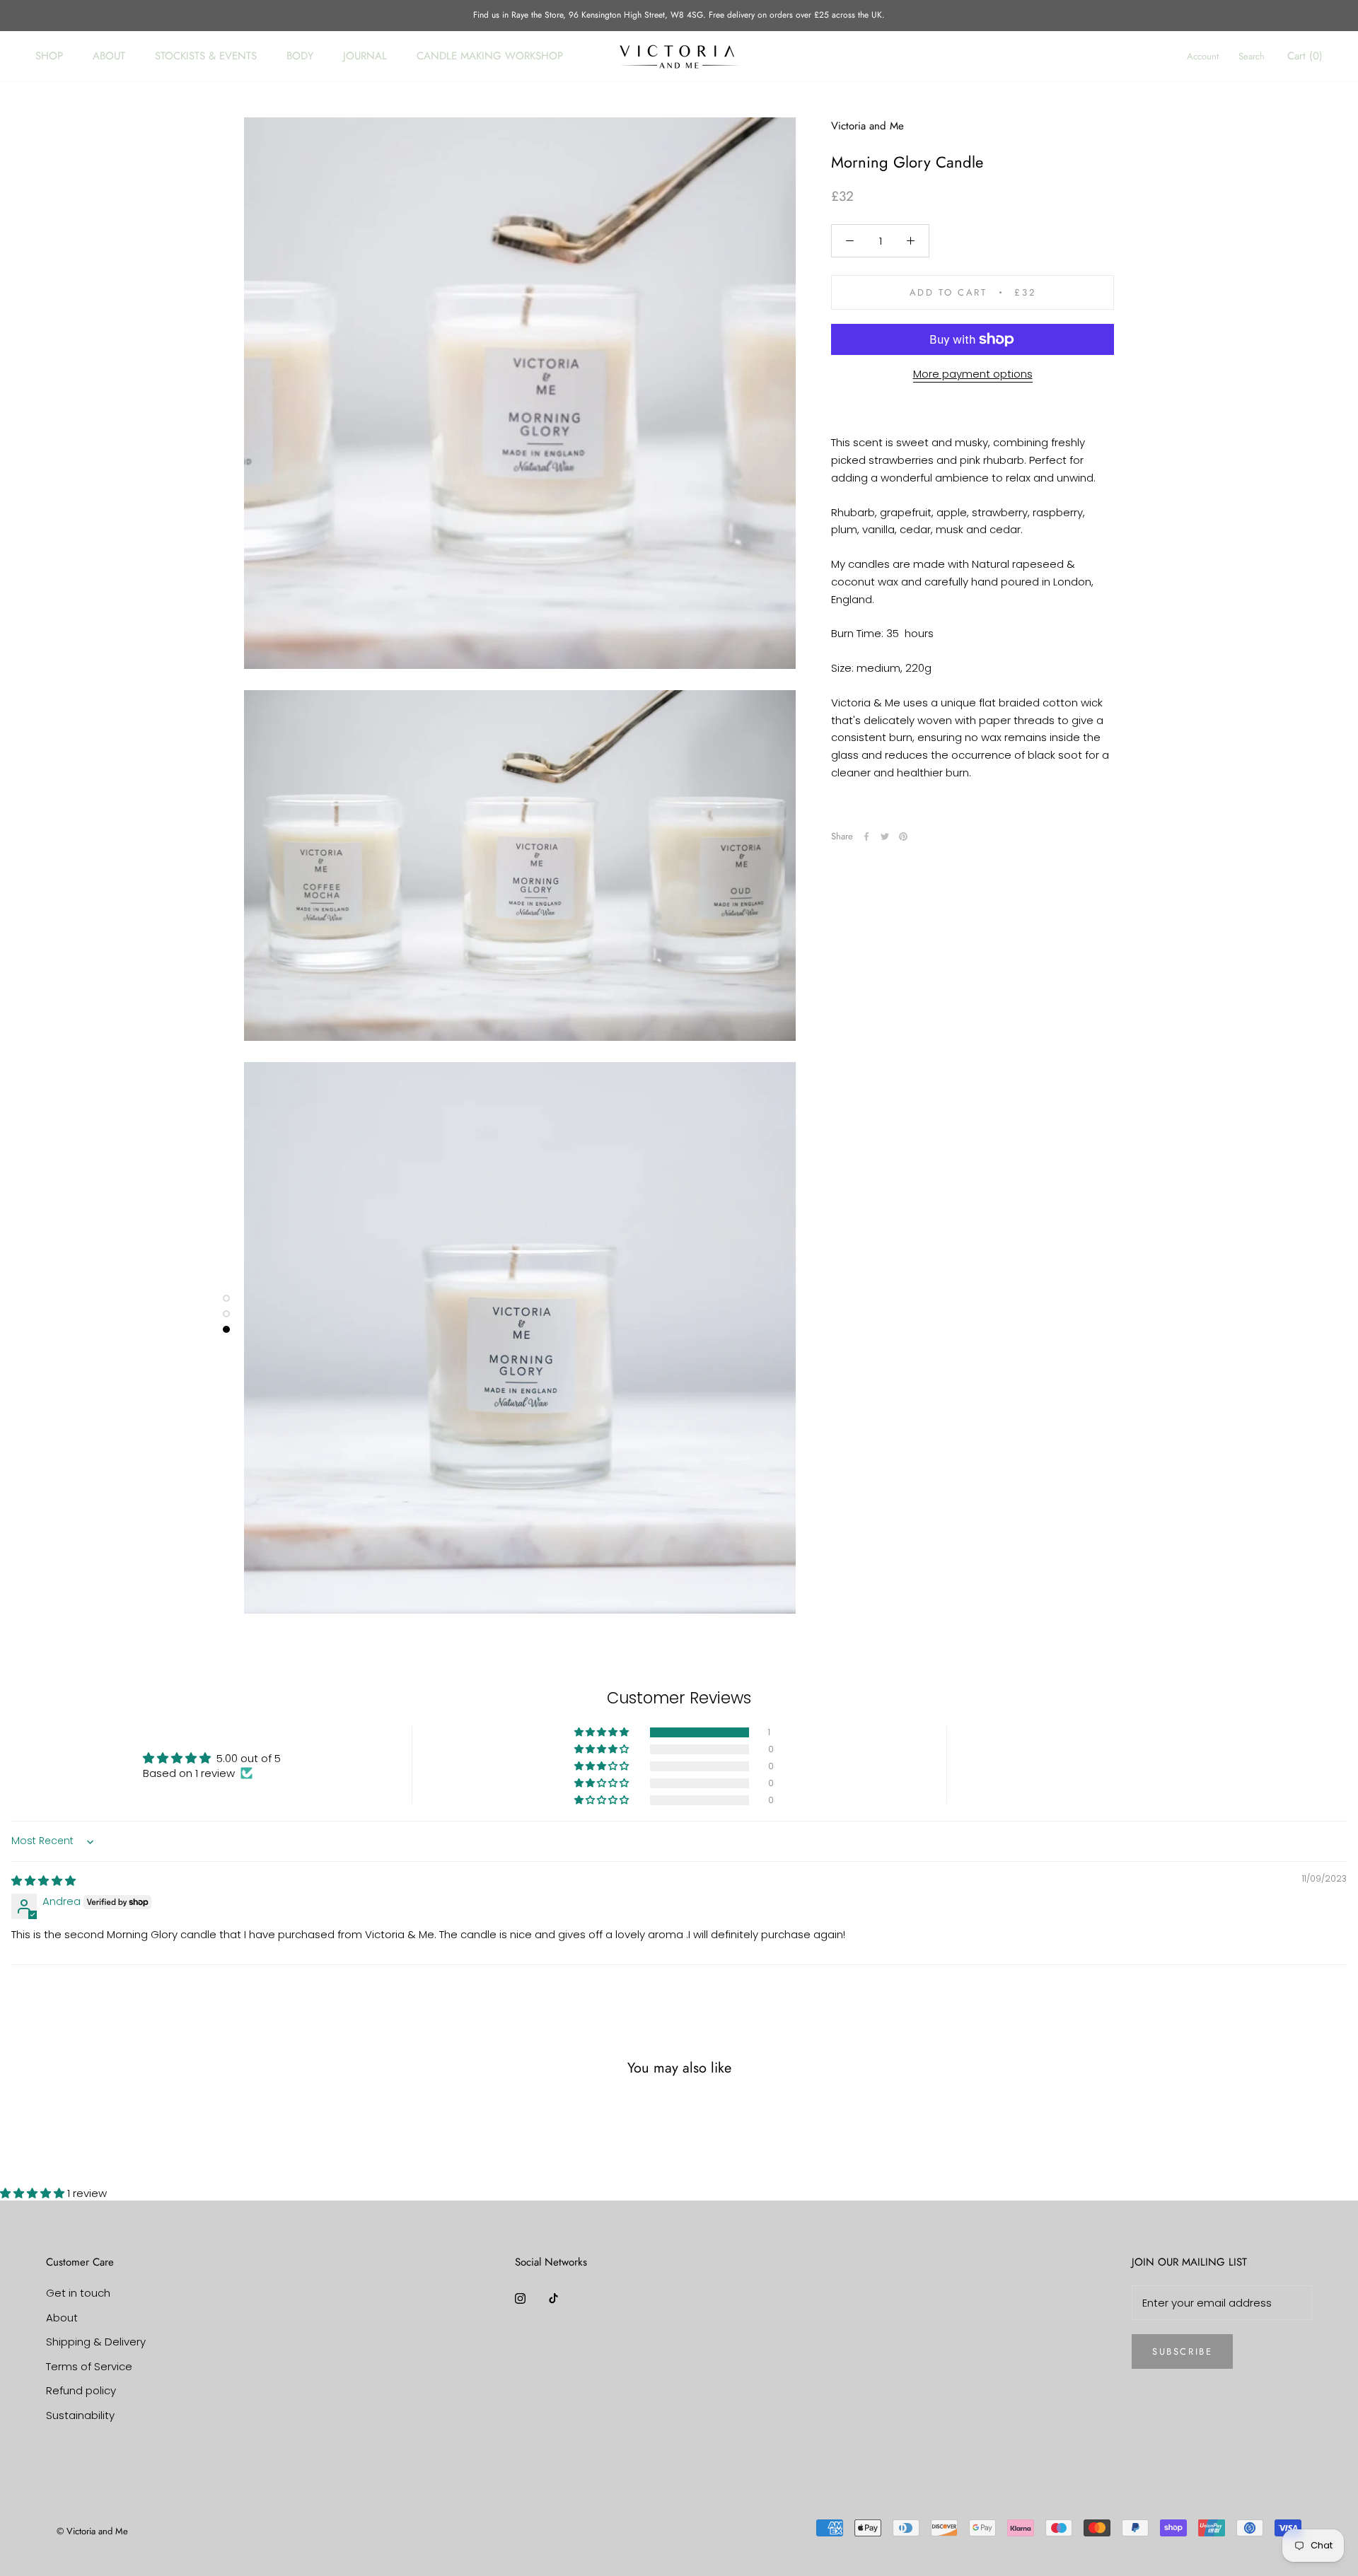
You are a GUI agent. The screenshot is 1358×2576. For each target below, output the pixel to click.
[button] (603, 1732)
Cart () (1305, 56)
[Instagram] (520, 2298)
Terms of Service (89, 2366)
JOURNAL (365, 56)
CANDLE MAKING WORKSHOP (490, 56)
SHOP (49, 56)
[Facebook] (866, 837)
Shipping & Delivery (96, 2342)
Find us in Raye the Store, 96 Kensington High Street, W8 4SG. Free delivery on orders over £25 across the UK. (679, 15)
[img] (43, 1881)
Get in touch (78, 2293)
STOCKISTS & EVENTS (206, 56)
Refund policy (81, 2390)
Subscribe (1182, 2351)
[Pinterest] (903, 837)
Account (1203, 56)
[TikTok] (553, 2298)
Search (1252, 56)
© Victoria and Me (92, 2531)
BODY (300, 56)
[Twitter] (885, 837)
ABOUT (109, 56)
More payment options (973, 374)
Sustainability (80, 2415)
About (62, 2318)
